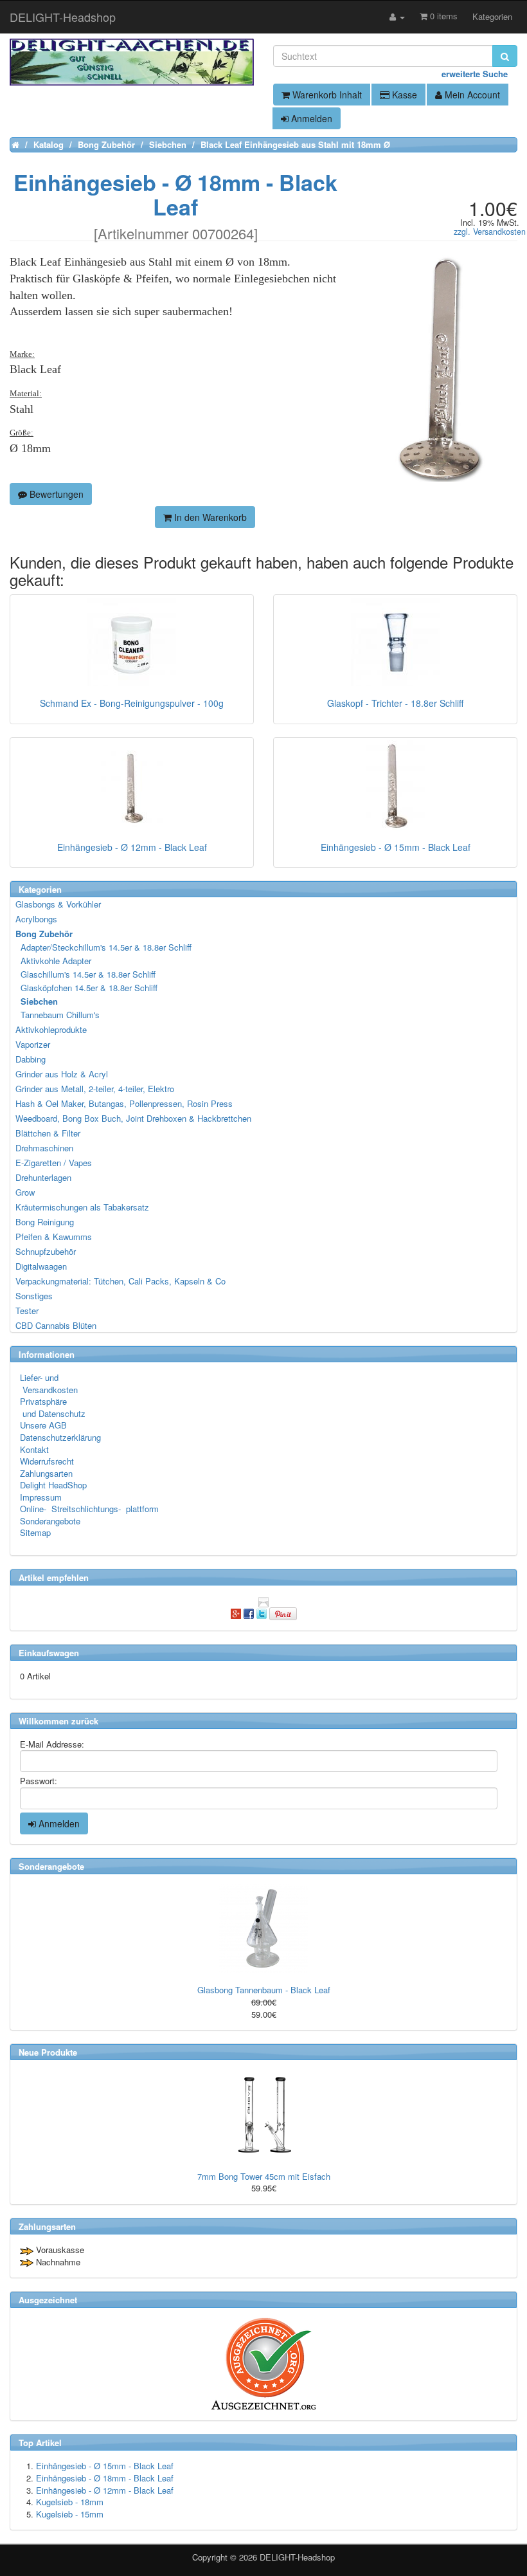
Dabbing (31, 1059)
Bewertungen (55, 494)
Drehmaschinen (44, 1148)
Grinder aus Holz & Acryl (62, 1074)
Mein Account (471, 95)
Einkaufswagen (49, 1653)
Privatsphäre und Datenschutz (53, 1407)
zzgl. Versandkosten (490, 232)
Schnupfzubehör (46, 1251)
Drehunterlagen (43, 1177)
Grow (25, 1192)
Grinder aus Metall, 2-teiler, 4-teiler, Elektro (95, 1089)
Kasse (403, 95)
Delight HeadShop (53, 1485)
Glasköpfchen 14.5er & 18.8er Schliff (87, 988)
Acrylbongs (36, 919)
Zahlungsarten (46, 1473)
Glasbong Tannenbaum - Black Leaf (264, 1990)
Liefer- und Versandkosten (49, 1384)
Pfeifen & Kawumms (54, 1237)
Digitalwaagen (41, 1266)
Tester (27, 1311)
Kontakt (34, 1449)
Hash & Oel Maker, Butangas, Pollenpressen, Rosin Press (124, 1103)
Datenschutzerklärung (60, 1437)
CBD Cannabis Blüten (56, 1325)
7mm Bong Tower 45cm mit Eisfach (264, 2176)
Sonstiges (34, 1296)
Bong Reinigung (45, 1222)
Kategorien (492, 16)
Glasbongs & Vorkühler (58, 904)
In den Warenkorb (209, 517)
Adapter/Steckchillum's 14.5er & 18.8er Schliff (104, 947)
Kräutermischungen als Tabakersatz (82, 1207)
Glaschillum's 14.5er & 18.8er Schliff (86, 974)
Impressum (41, 1497)
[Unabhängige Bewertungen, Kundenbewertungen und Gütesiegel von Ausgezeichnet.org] (263, 2364)
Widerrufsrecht (47, 1461)
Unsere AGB (43, 1425)
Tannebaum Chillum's (58, 1015)
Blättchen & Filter (48, 1133)
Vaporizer (33, 1044)
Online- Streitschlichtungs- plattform (89, 1509)
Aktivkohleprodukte (51, 1029)
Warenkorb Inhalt (326, 95)
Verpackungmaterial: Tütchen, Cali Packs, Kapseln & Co (121, 1281)
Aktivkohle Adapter (54, 961)
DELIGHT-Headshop (297, 2557)
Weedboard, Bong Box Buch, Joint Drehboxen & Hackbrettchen (133, 1118)
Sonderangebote (50, 1521)
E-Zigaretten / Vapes (54, 1163)
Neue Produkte (48, 2052)
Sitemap (35, 1532)
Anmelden (310, 118)
